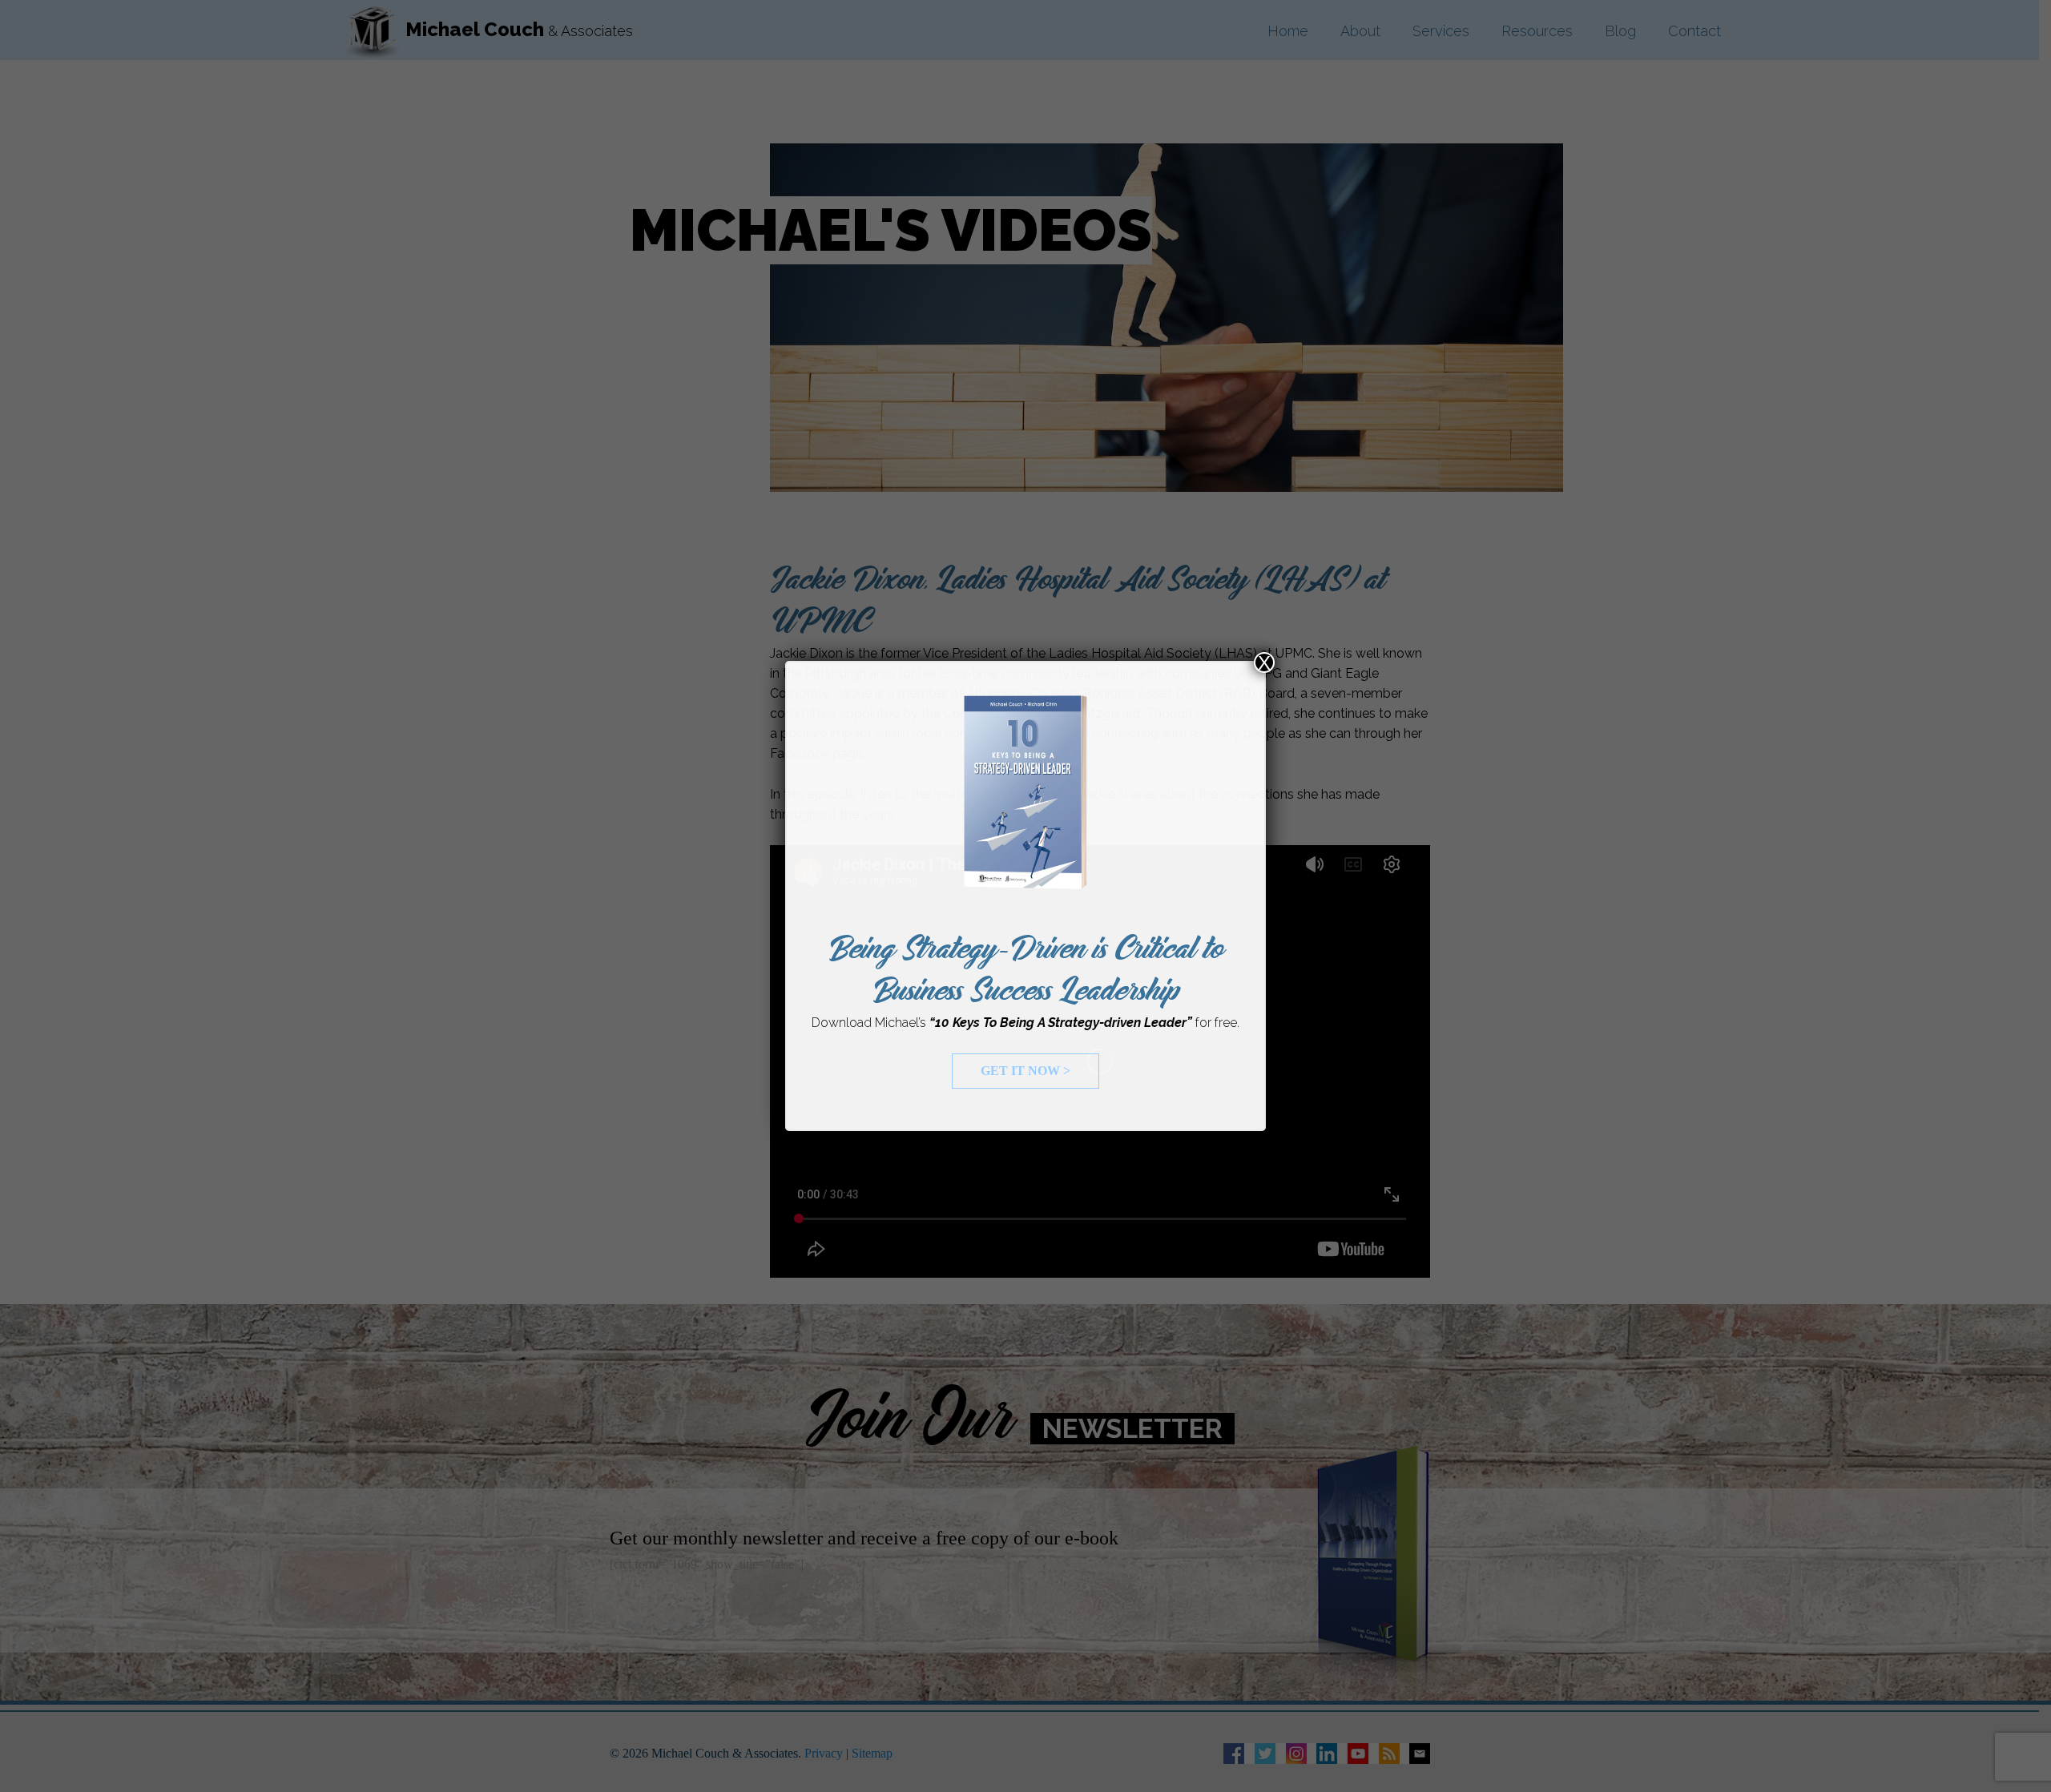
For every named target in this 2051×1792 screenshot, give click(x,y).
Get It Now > (1025, 1071)
